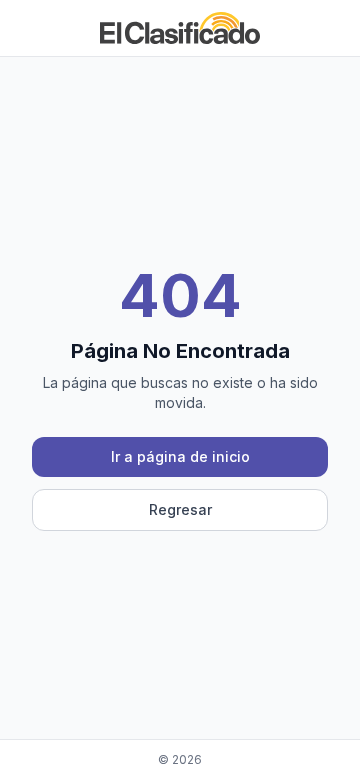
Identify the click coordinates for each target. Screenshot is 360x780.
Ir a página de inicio (180, 456)
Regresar (180, 509)
